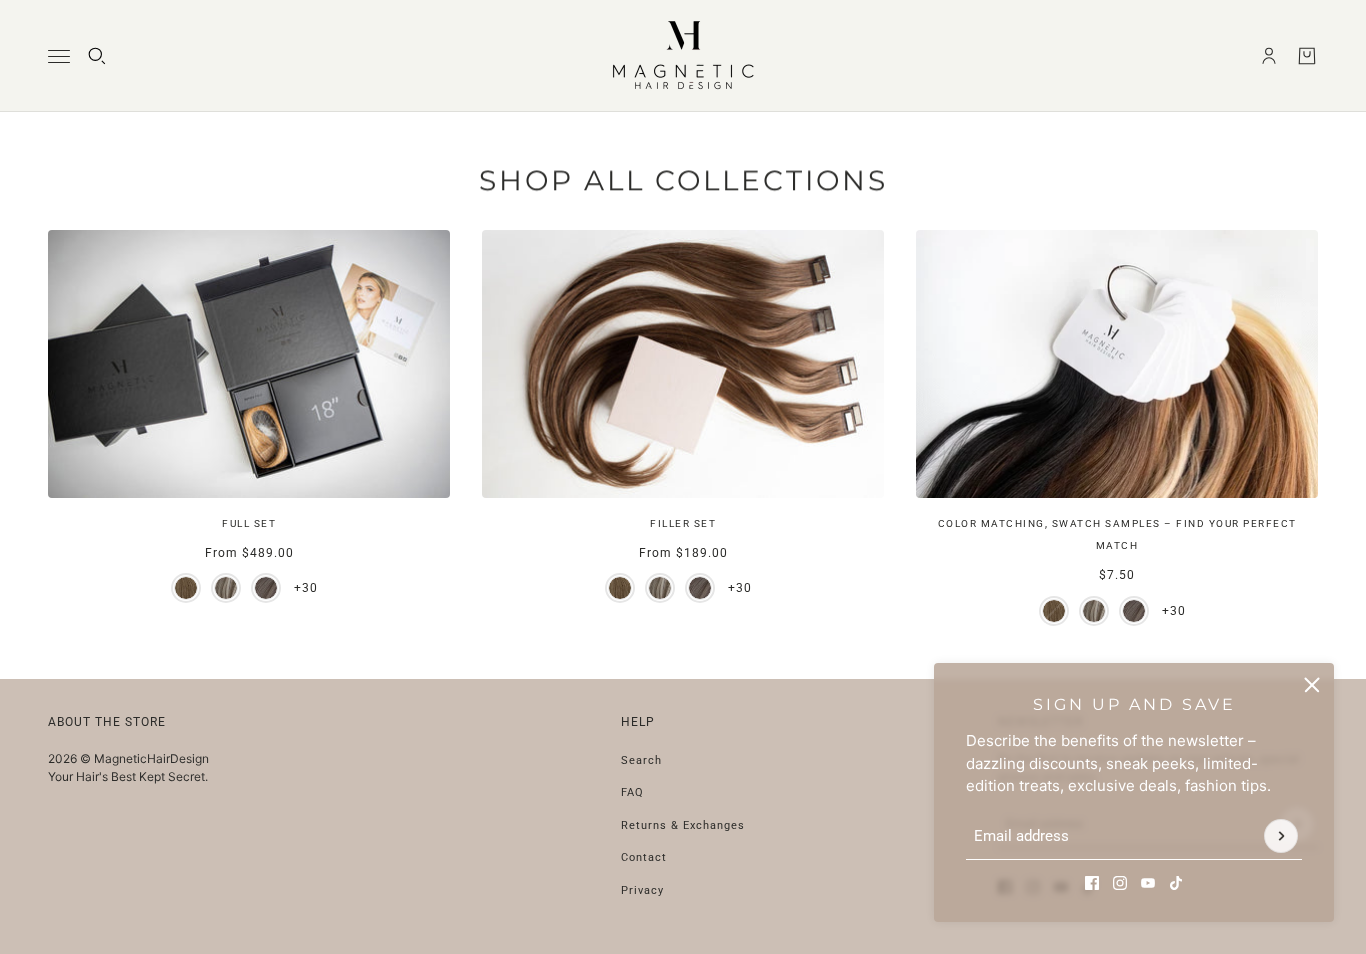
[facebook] (1092, 883)
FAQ (632, 792)
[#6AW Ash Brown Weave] (266, 588)
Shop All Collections (683, 180)
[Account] (1269, 56)
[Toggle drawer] (59, 56)
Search (641, 760)
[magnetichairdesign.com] (683, 56)
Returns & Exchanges (683, 825)
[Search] (97, 56)
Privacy (642, 890)
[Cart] (1307, 56)
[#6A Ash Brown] (186, 588)
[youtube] (1148, 883)
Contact (644, 857)
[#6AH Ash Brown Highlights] (226, 588)
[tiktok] (1176, 883)
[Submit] (1281, 837)
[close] (1312, 685)
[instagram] (1120, 883)
